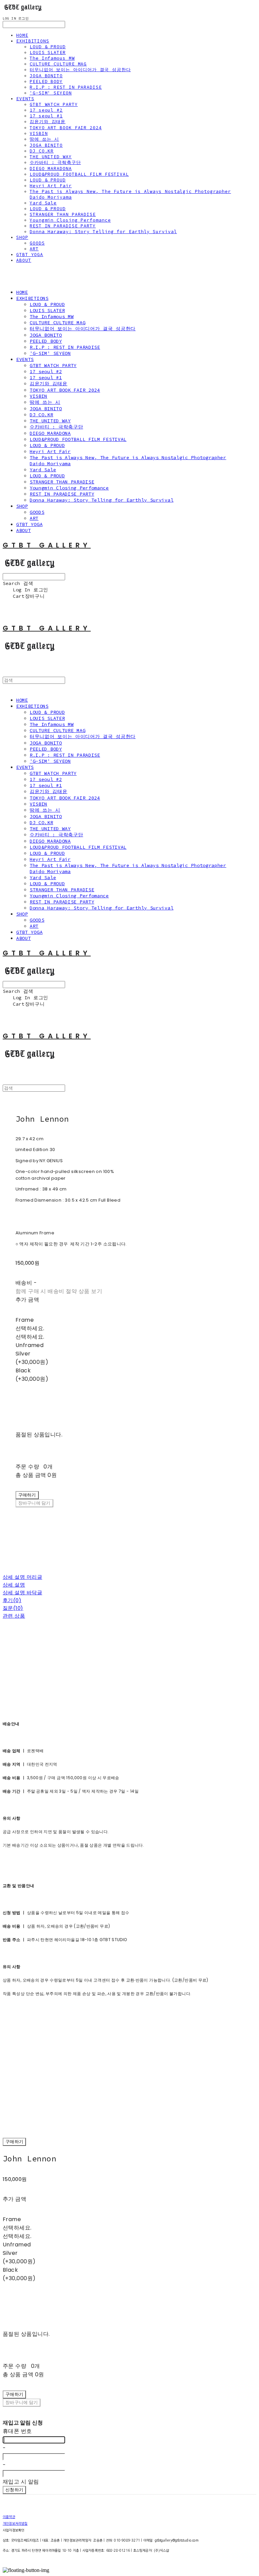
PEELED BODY (46, 81)
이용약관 (9, 2517)
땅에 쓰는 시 (44, 139)
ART (34, 249)
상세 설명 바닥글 (22, 1592)
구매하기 (14, 2142)
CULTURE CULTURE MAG (58, 64)
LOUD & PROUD (48, 47)
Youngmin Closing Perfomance (70, 220)
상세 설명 (14, 1585)
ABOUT (24, 260)
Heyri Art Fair (51, 186)
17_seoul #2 (46, 110)
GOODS (37, 243)
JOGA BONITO (46, 76)
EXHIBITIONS (33, 41)
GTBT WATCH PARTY (54, 104)
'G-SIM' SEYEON (51, 93)
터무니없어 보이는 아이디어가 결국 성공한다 (80, 70)
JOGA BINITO (46, 145)
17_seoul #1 (46, 116)
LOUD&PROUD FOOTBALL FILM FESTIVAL (79, 174)
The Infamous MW (52, 58)
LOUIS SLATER (48, 52)
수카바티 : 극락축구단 (55, 162)
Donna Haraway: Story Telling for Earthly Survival (103, 232)
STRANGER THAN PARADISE (63, 214)
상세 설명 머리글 (22, 1577)
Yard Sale (43, 203)
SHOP (22, 237)
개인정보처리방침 (15, 2523)
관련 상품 (14, 1616)
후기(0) (12, 1600)
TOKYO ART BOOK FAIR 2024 (66, 128)
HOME (22, 35)
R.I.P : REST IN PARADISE (66, 87)
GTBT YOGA (30, 255)
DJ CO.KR (42, 151)
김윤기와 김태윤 (48, 122)
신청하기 (14, 2490)
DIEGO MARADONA (51, 169)
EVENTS (25, 99)
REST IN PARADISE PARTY (63, 226)
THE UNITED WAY (51, 157)
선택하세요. (30, 1328)
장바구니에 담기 (22, 2402)
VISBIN (39, 133)
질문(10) (13, 1608)
